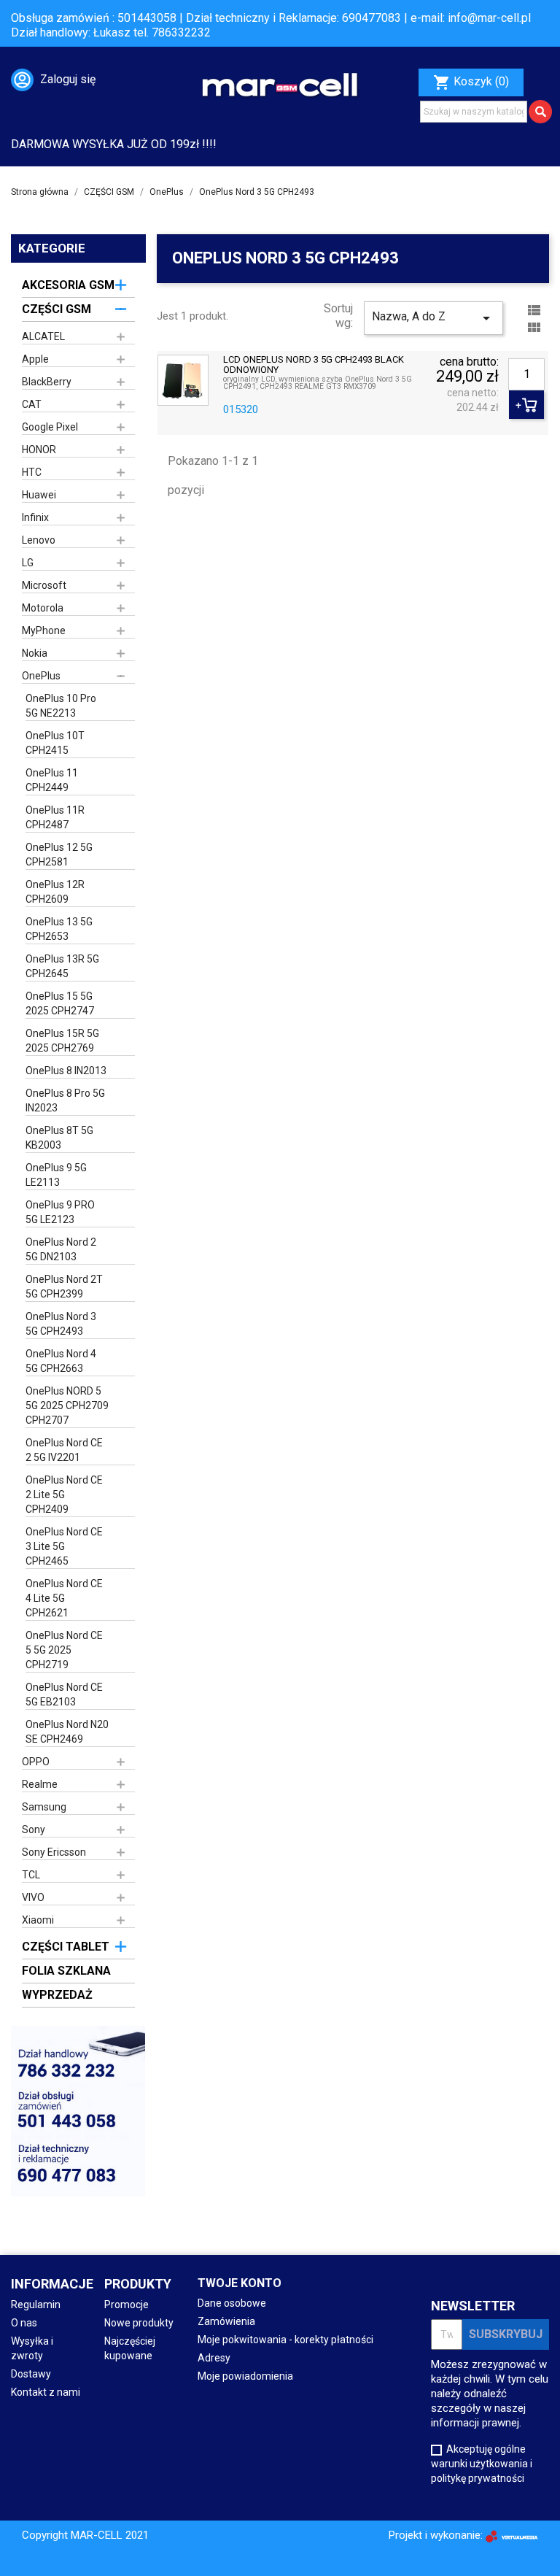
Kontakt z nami (46, 2392)
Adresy (214, 2358)
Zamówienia (226, 2321)
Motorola (43, 608)
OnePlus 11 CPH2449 (52, 780)
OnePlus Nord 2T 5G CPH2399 (64, 1287)
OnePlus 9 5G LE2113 (56, 1175)
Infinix (35, 517)
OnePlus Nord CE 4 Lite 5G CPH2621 (64, 1598)
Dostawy (31, 2374)
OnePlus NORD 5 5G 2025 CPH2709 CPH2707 (67, 1405)
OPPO (36, 1762)
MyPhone (44, 630)
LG (28, 563)
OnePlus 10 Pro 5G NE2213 (61, 706)
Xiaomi (38, 1920)
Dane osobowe (232, 2303)
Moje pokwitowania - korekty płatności (285, 2340)
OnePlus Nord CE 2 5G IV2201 (64, 1450)
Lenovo (39, 540)
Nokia (35, 653)
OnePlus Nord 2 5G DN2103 (61, 1249)
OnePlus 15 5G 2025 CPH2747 (60, 1003)
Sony (34, 1829)
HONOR (39, 450)
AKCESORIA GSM (68, 285)
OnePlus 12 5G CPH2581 (59, 855)
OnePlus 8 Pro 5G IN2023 (65, 1100)
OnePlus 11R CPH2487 (55, 817)
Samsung (44, 1807)
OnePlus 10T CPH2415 (55, 743)
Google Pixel (50, 427)
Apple (35, 359)
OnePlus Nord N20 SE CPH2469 (67, 1732)
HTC (32, 472)
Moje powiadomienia (245, 2376)
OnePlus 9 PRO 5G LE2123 (60, 1212)
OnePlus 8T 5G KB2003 (59, 1138)
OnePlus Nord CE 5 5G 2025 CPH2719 (64, 1650)
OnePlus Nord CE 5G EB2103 (64, 1694)
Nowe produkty (139, 2323)
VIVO (33, 1897)
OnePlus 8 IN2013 (66, 1071)
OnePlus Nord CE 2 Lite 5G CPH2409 (64, 1495)
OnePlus (41, 676)
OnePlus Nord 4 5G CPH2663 (61, 1361)
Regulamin (36, 2305)
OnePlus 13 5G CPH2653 (59, 929)
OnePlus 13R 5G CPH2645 (62, 966)
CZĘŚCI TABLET (66, 1947)
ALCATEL (43, 336)
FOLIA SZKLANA (66, 1971)
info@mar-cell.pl (489, 18)
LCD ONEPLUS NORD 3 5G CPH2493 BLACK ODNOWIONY (314, 365)
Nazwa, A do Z (433, 318)
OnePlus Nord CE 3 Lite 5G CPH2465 (64, 1546)
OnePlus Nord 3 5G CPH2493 (61, 1324)
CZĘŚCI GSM (57, 309)
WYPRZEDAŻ (57, 1995)
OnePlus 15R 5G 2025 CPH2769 (62, 1041)
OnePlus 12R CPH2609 (55, 892)
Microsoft (44, 585)
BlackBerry (47, 382)
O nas (24, 2323)
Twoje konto (240, 2283)
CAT (32, 404)
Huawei (39, 495)
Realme (40, 1784)
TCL (31, 1875)
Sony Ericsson (54, 1852)
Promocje (127, 2305)
